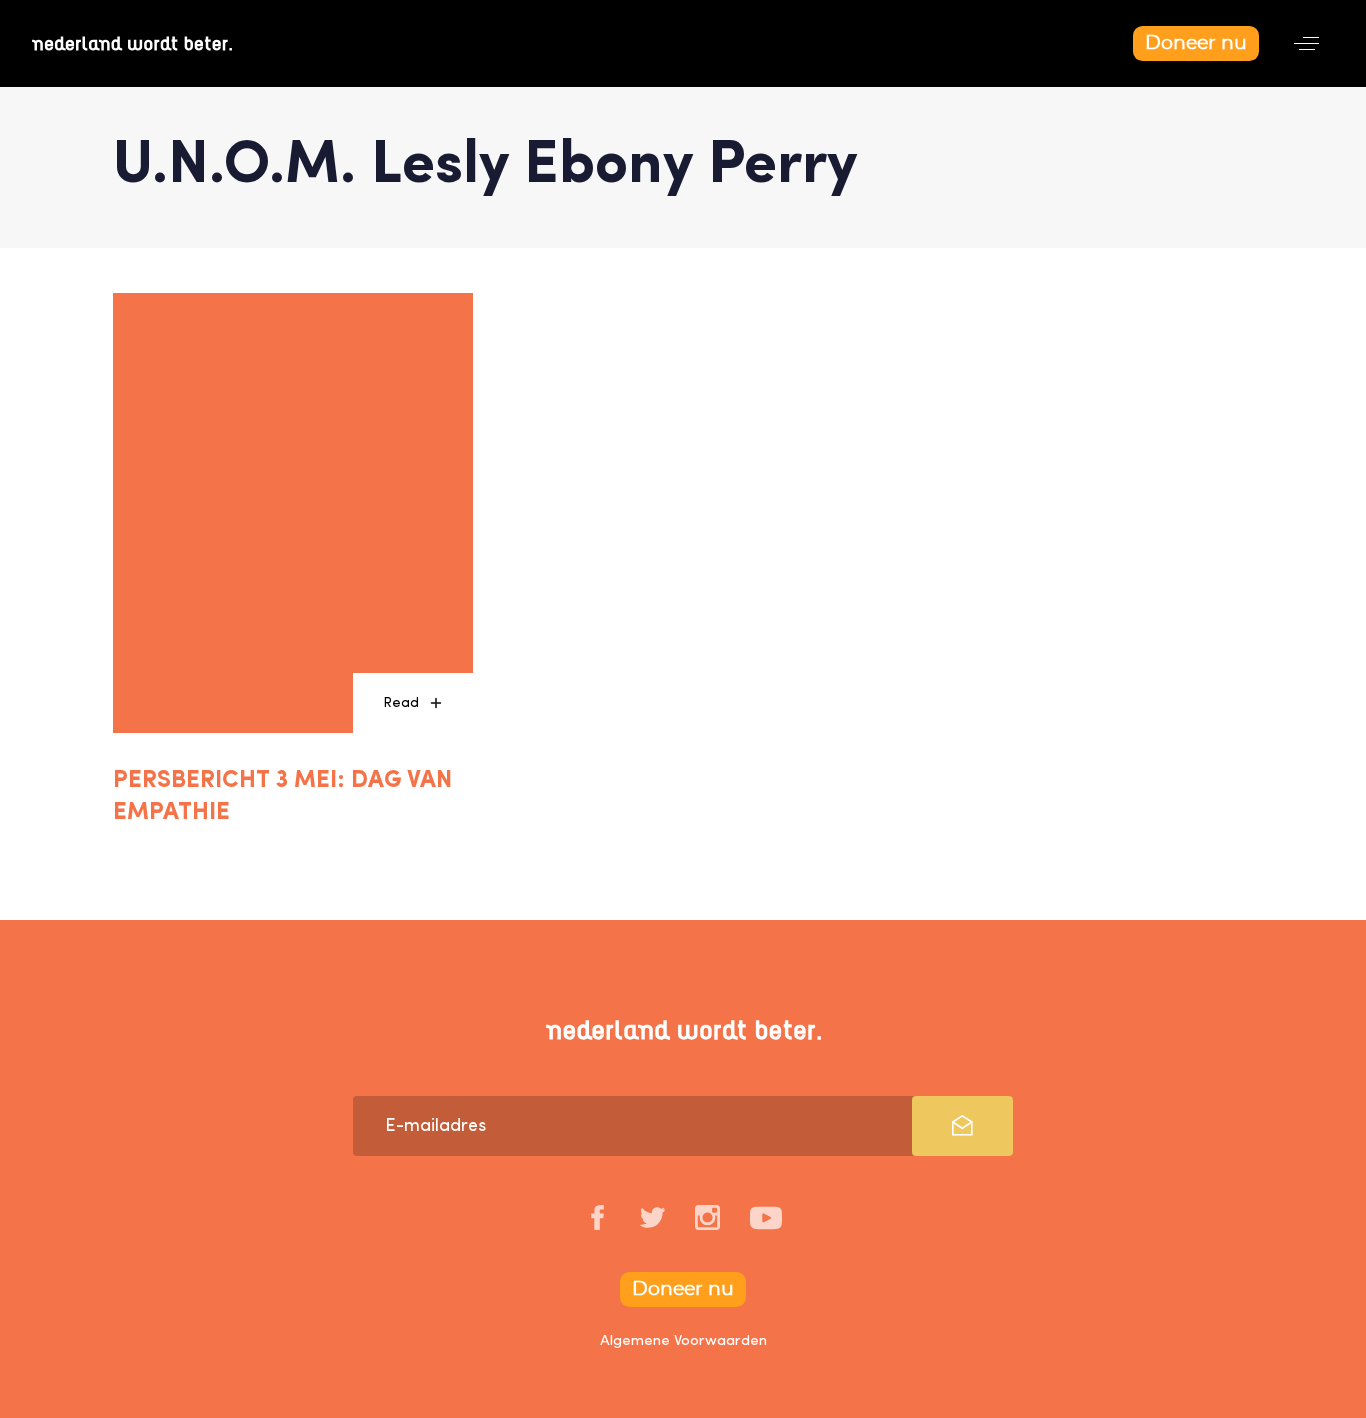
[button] (1306, 43)
